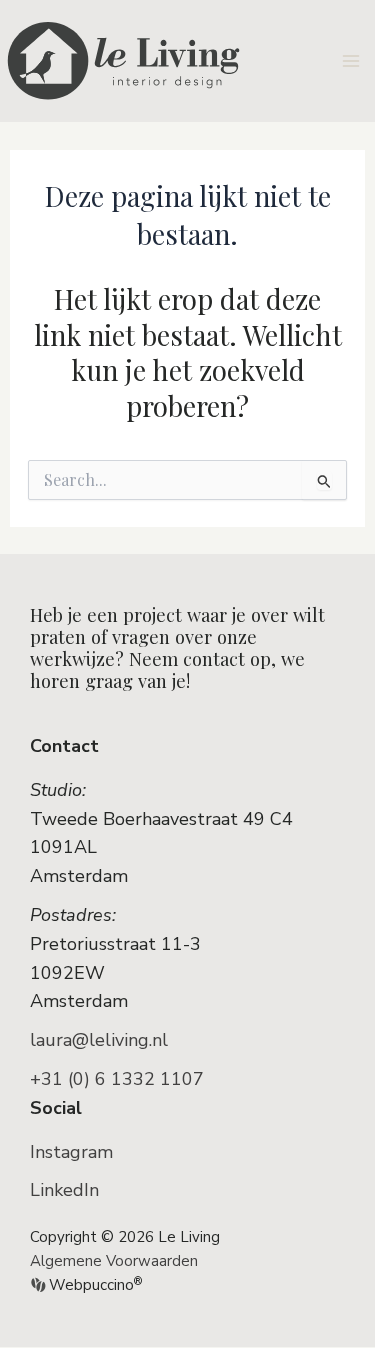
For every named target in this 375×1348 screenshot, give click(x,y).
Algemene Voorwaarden (114, 1261)
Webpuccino (93, 1285)
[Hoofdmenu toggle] (351, 60)
